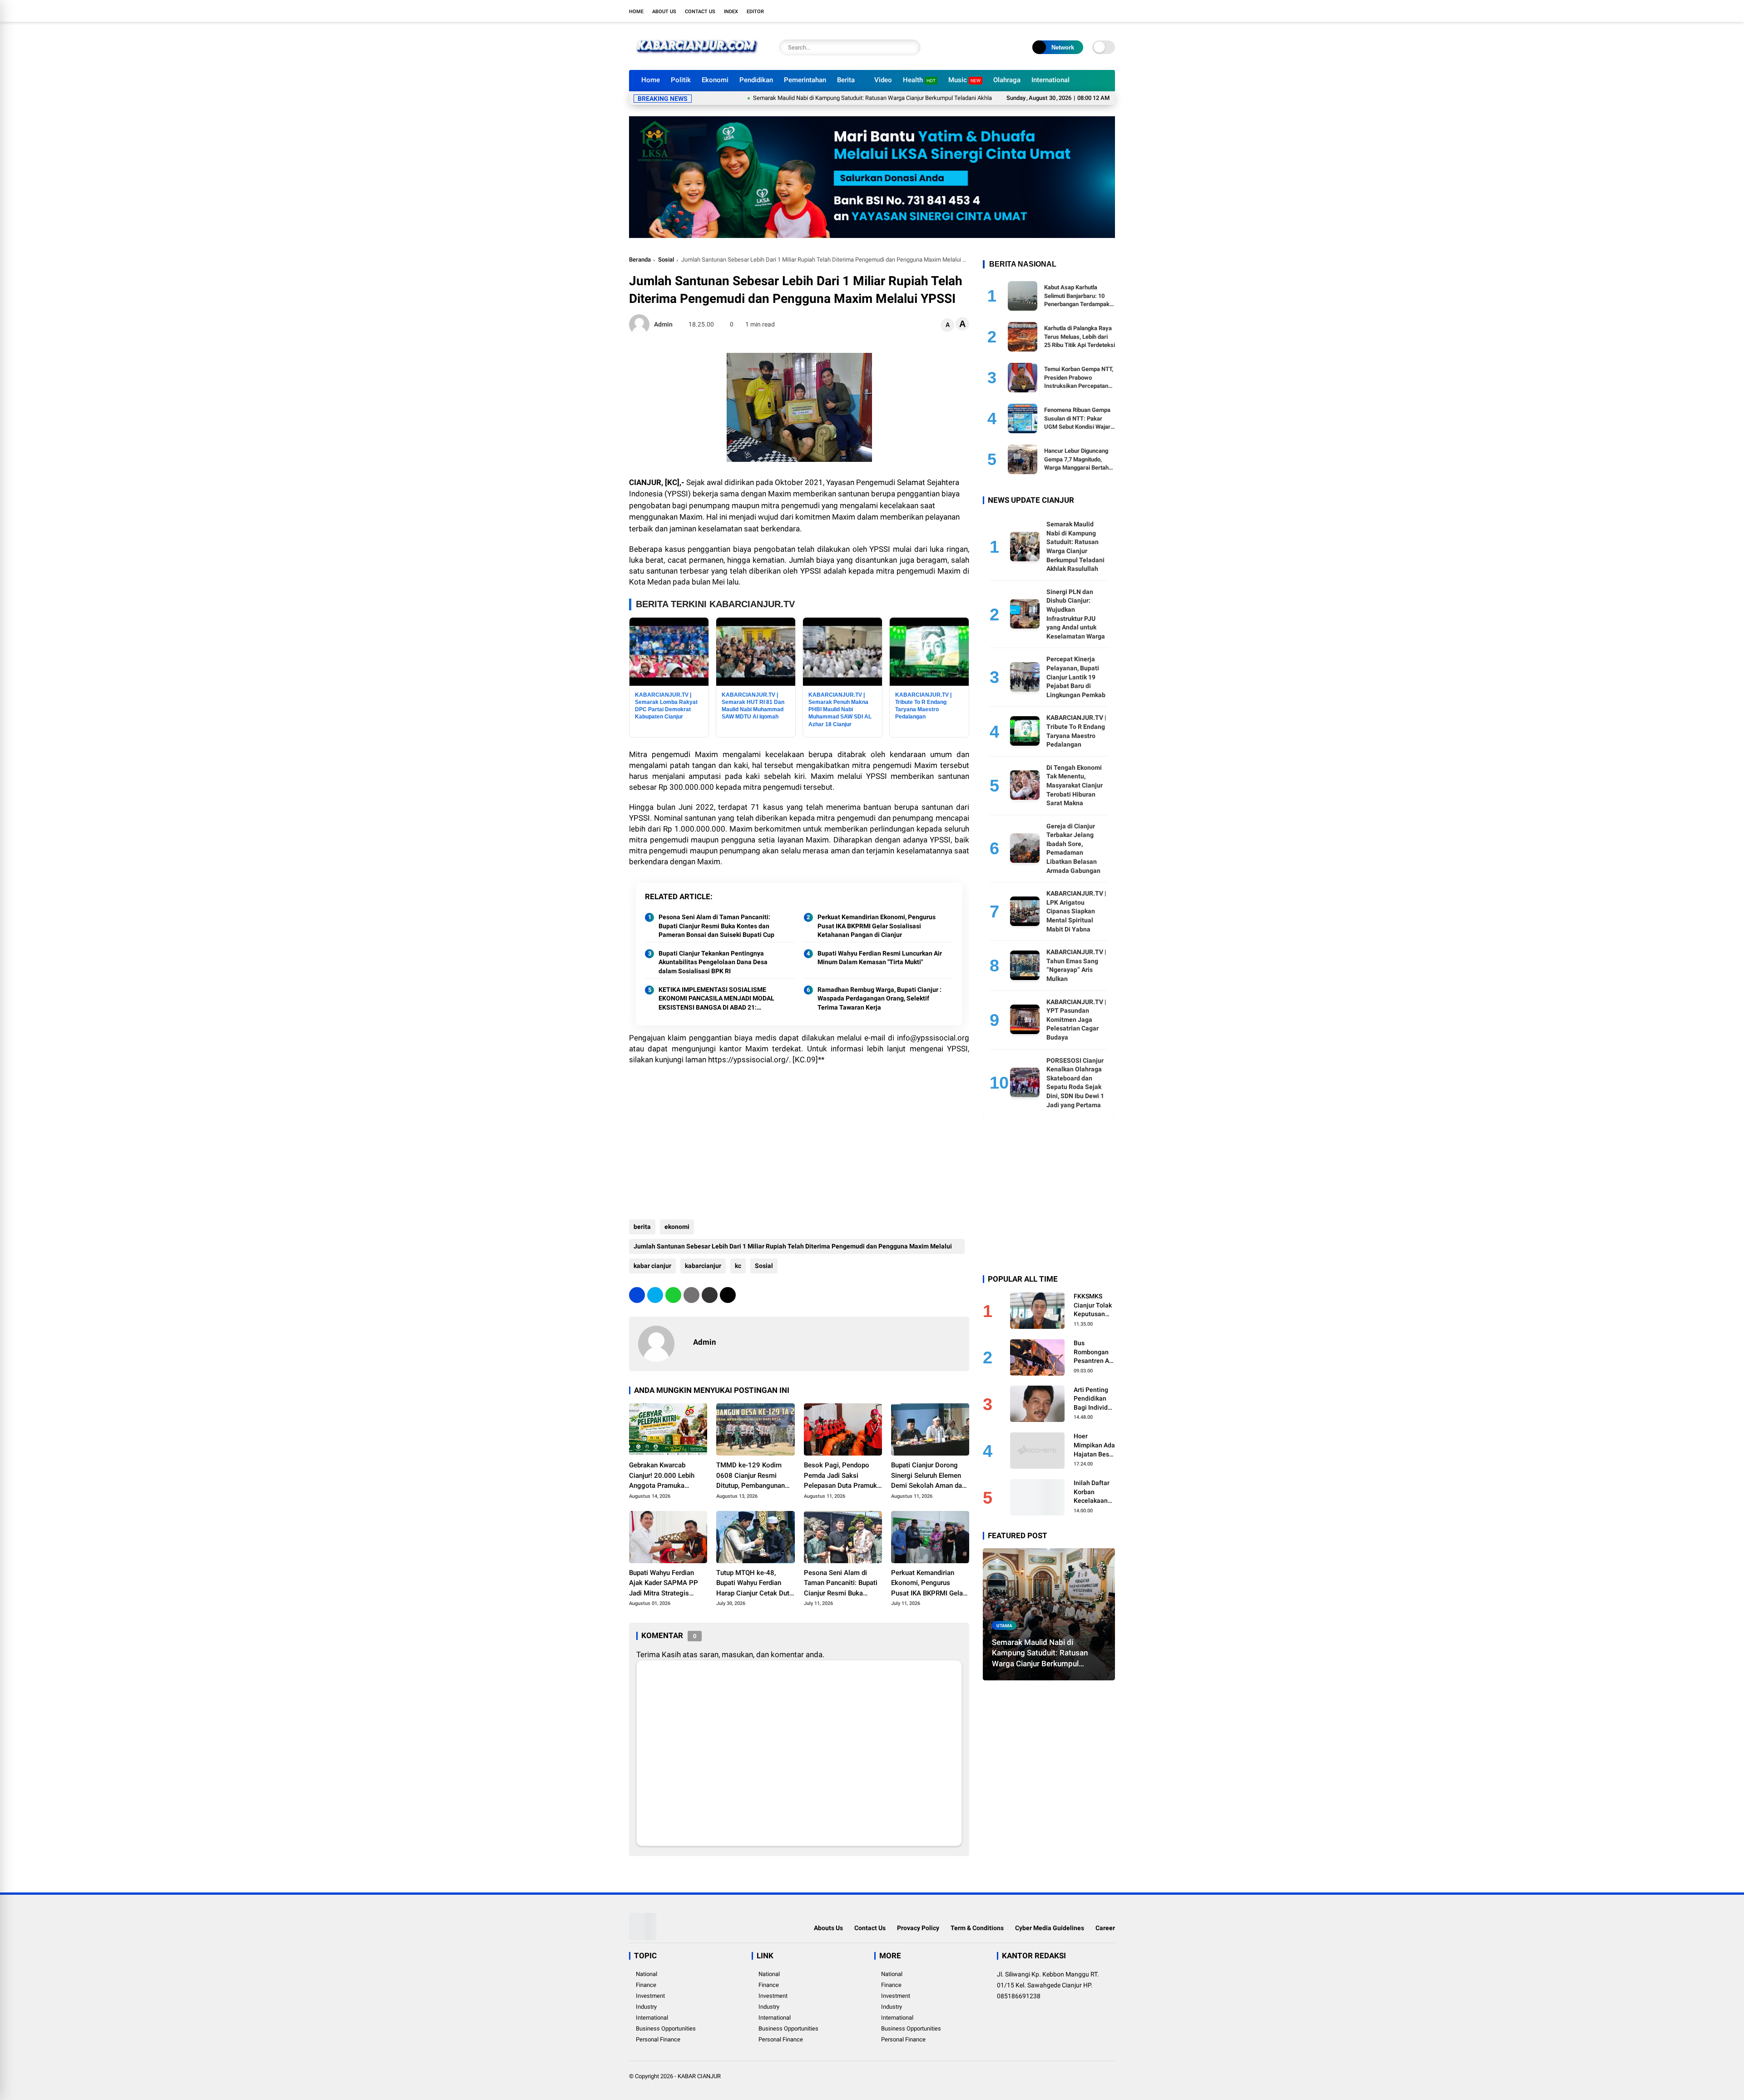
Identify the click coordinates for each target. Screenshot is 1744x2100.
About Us (664, 12)
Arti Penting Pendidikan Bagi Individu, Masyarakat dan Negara (1093, 1399)
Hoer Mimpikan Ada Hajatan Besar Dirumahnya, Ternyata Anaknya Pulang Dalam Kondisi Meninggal (1094, 1446)
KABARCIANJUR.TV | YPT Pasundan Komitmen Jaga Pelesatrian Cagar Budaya (1076, 1019)
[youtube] (1097, 11)
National (647, 1974)
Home (636, 12)
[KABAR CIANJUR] (697, 58)
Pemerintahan (805, 80)
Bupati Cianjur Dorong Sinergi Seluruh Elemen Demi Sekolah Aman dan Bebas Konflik (928, 1476)
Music (964, 80)
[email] (710, 1295)
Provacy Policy (918, 1928)
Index (731, 12)
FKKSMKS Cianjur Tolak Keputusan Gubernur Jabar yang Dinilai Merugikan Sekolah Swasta (1093, 1305)
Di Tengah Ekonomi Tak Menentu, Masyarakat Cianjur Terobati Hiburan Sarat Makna (1075, 785)
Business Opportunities (666, 2028)
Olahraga (1007, 80)
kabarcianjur (703, 1266)
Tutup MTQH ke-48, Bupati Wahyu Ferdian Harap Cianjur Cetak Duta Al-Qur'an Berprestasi (755, 1584)
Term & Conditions (977, 1928)
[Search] (912, 47)
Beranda (640, 260)
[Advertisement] (799, 1138)
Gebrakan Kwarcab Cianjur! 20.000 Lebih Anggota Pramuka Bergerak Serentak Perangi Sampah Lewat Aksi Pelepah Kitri (664, 1476)
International (1050, 80)
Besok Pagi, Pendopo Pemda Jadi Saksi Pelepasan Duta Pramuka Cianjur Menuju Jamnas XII (842, 1476)
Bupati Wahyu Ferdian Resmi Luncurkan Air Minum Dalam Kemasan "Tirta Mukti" (880, 958)
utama (1004, 1625)
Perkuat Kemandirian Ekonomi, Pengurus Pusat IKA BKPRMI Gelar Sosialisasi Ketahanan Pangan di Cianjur (877, 926)
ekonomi (677, 1227)
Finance (646, 1985)
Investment (650, 1996)
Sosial (666, 260)
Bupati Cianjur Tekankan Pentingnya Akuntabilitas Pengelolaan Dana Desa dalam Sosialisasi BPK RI (713, 962)
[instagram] (1083, 11)
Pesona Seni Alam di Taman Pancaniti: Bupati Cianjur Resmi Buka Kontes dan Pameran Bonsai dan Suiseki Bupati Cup (716, 926)
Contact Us (700, 12)
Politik (681, 80)
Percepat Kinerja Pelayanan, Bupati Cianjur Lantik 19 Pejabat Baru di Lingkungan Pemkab (1076, 677)
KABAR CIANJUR (699, 2076)
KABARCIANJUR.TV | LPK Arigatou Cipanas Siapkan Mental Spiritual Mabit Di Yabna (1076, 911)
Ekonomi (715, 80)
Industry (646, 2007)
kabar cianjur (652, 1266)
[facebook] (1056, 11)
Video (883, 80)
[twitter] (1070, 11)
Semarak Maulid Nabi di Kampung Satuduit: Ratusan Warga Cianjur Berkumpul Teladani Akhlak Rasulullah (781, 98)
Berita (846, 80)
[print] (691, 1295)
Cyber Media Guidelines (1050, 1928)
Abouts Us (828, 1928)
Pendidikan (756, 80)
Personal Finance (658, 2039)
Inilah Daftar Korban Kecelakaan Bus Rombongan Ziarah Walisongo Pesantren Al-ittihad (1093, 1492)
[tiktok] (1110, 11)
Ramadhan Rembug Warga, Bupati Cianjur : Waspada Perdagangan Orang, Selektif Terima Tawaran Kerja (879, 998)
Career (1105, 1928)
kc (738, 1266)
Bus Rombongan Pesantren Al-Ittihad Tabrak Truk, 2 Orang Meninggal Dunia (1094, 1352)
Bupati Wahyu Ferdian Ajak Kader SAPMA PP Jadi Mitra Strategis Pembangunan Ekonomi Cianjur (665, 1584)
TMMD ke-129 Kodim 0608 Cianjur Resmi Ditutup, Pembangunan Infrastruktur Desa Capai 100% (753, 1476)
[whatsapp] (673, 1295)
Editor (755, 12)
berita (642, 1227)
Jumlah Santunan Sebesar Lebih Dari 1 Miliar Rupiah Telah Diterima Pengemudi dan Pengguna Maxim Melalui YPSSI (793, 1248)
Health (919, 80)
